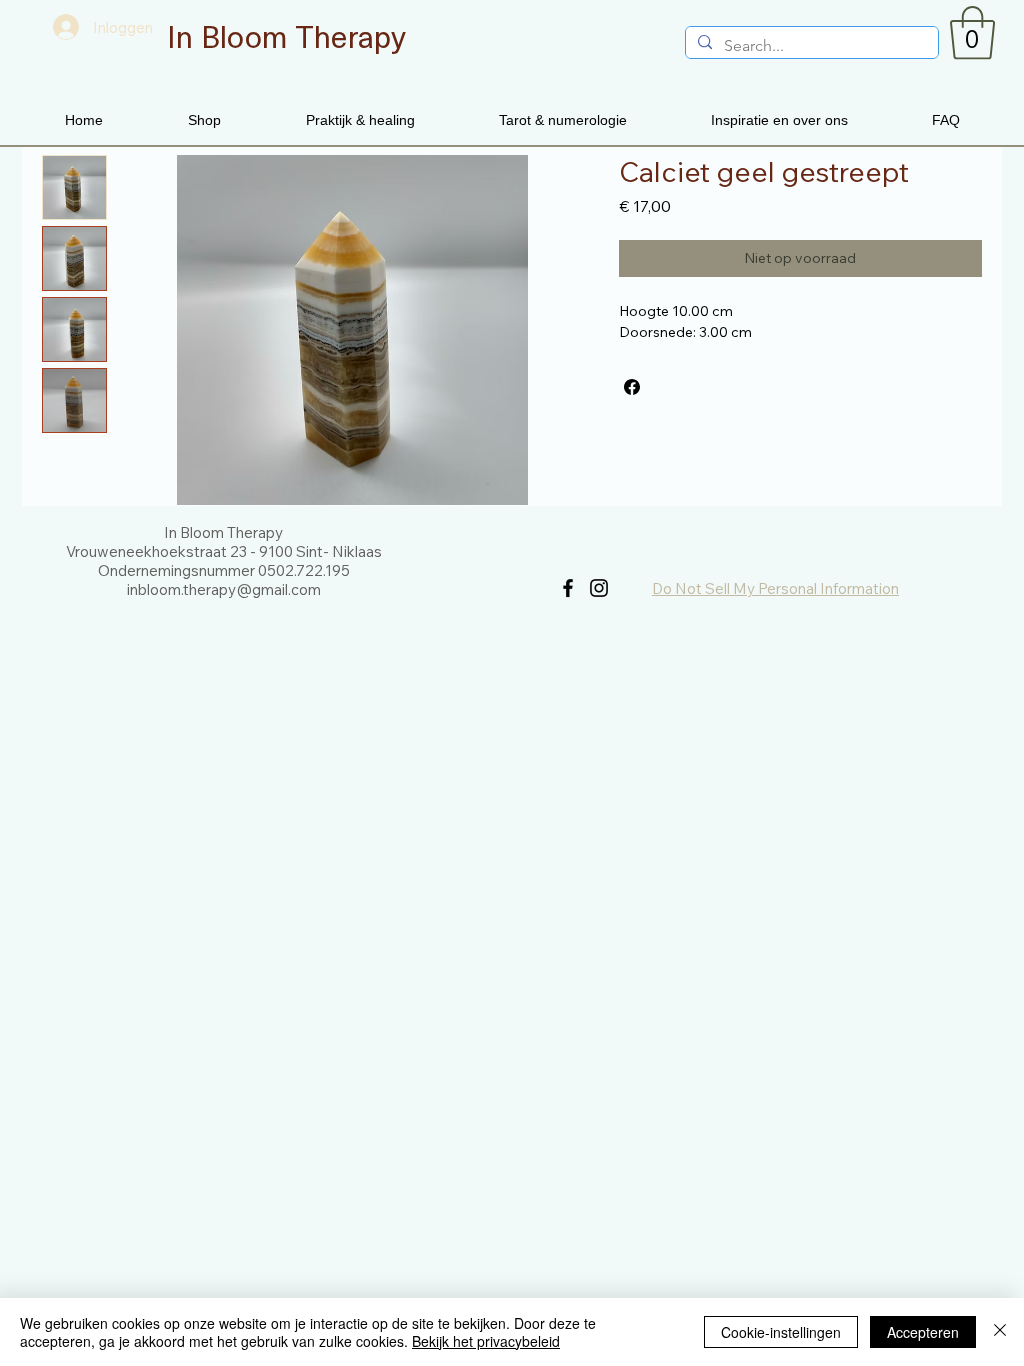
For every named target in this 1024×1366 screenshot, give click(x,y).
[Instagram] (599, 588)
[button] (972, 33)
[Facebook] (568, 588)
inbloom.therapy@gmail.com (224, 589)
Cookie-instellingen (781, 1332)
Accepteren (923, 1332)
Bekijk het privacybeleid (486, 1341)
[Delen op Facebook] (632, 387)
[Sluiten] (1000, 1332)
